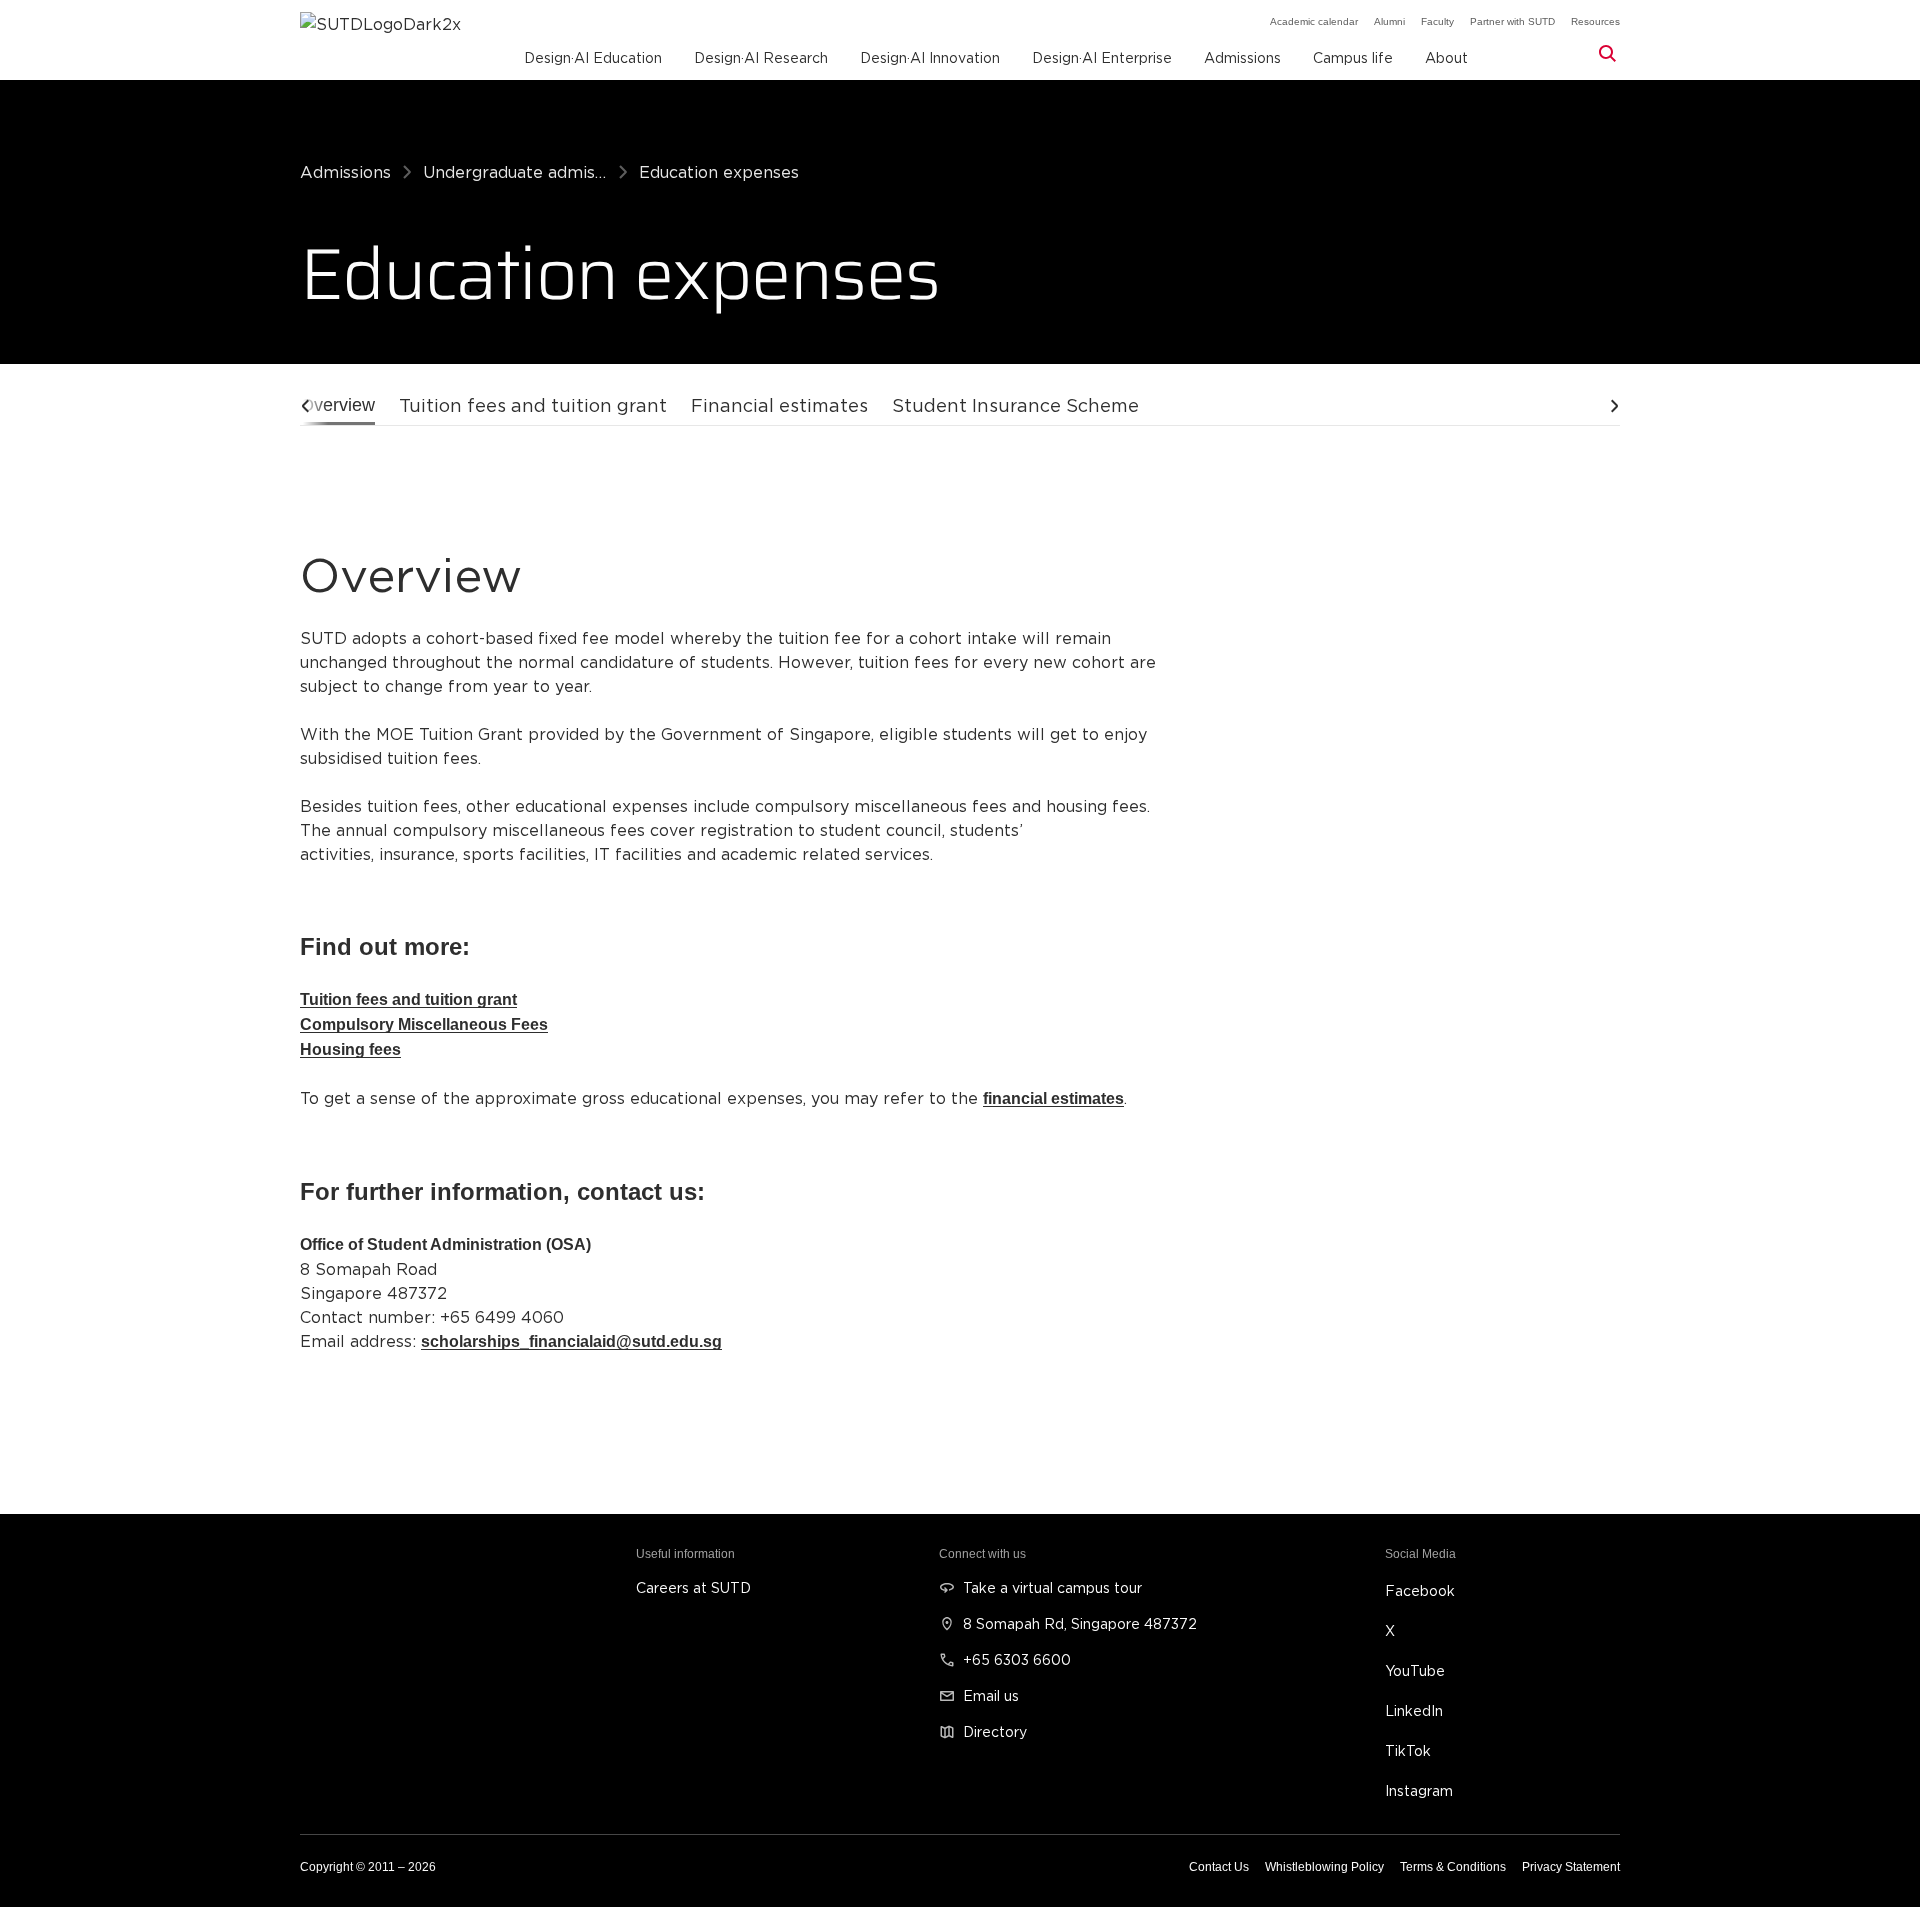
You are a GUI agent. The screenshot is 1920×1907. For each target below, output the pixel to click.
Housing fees (350, 1049)
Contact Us (1219, 1867)
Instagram (1419, 1790)
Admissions (345, 172)
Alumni (1389, 21)
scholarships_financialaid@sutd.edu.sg (571, 1341)
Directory (995, 1731)
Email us (991, 1695)
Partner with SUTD (1512, 21)
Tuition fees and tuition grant (408, 999)
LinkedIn (1414, 1710)
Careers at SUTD (693, 1587)
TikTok (1408, 1750)
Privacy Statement (1571, 1867)
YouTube (1415, 1670)
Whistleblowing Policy (1324, 1867)
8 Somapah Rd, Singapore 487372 (1080, 1623)
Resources (1595, 21)
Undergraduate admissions (515, 172)
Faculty (1437, 21)
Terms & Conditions (1453, 1867)
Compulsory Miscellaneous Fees (424, 1024)
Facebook (1420, 1590)
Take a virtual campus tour (1052, 1587)
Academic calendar (1314, 21)
